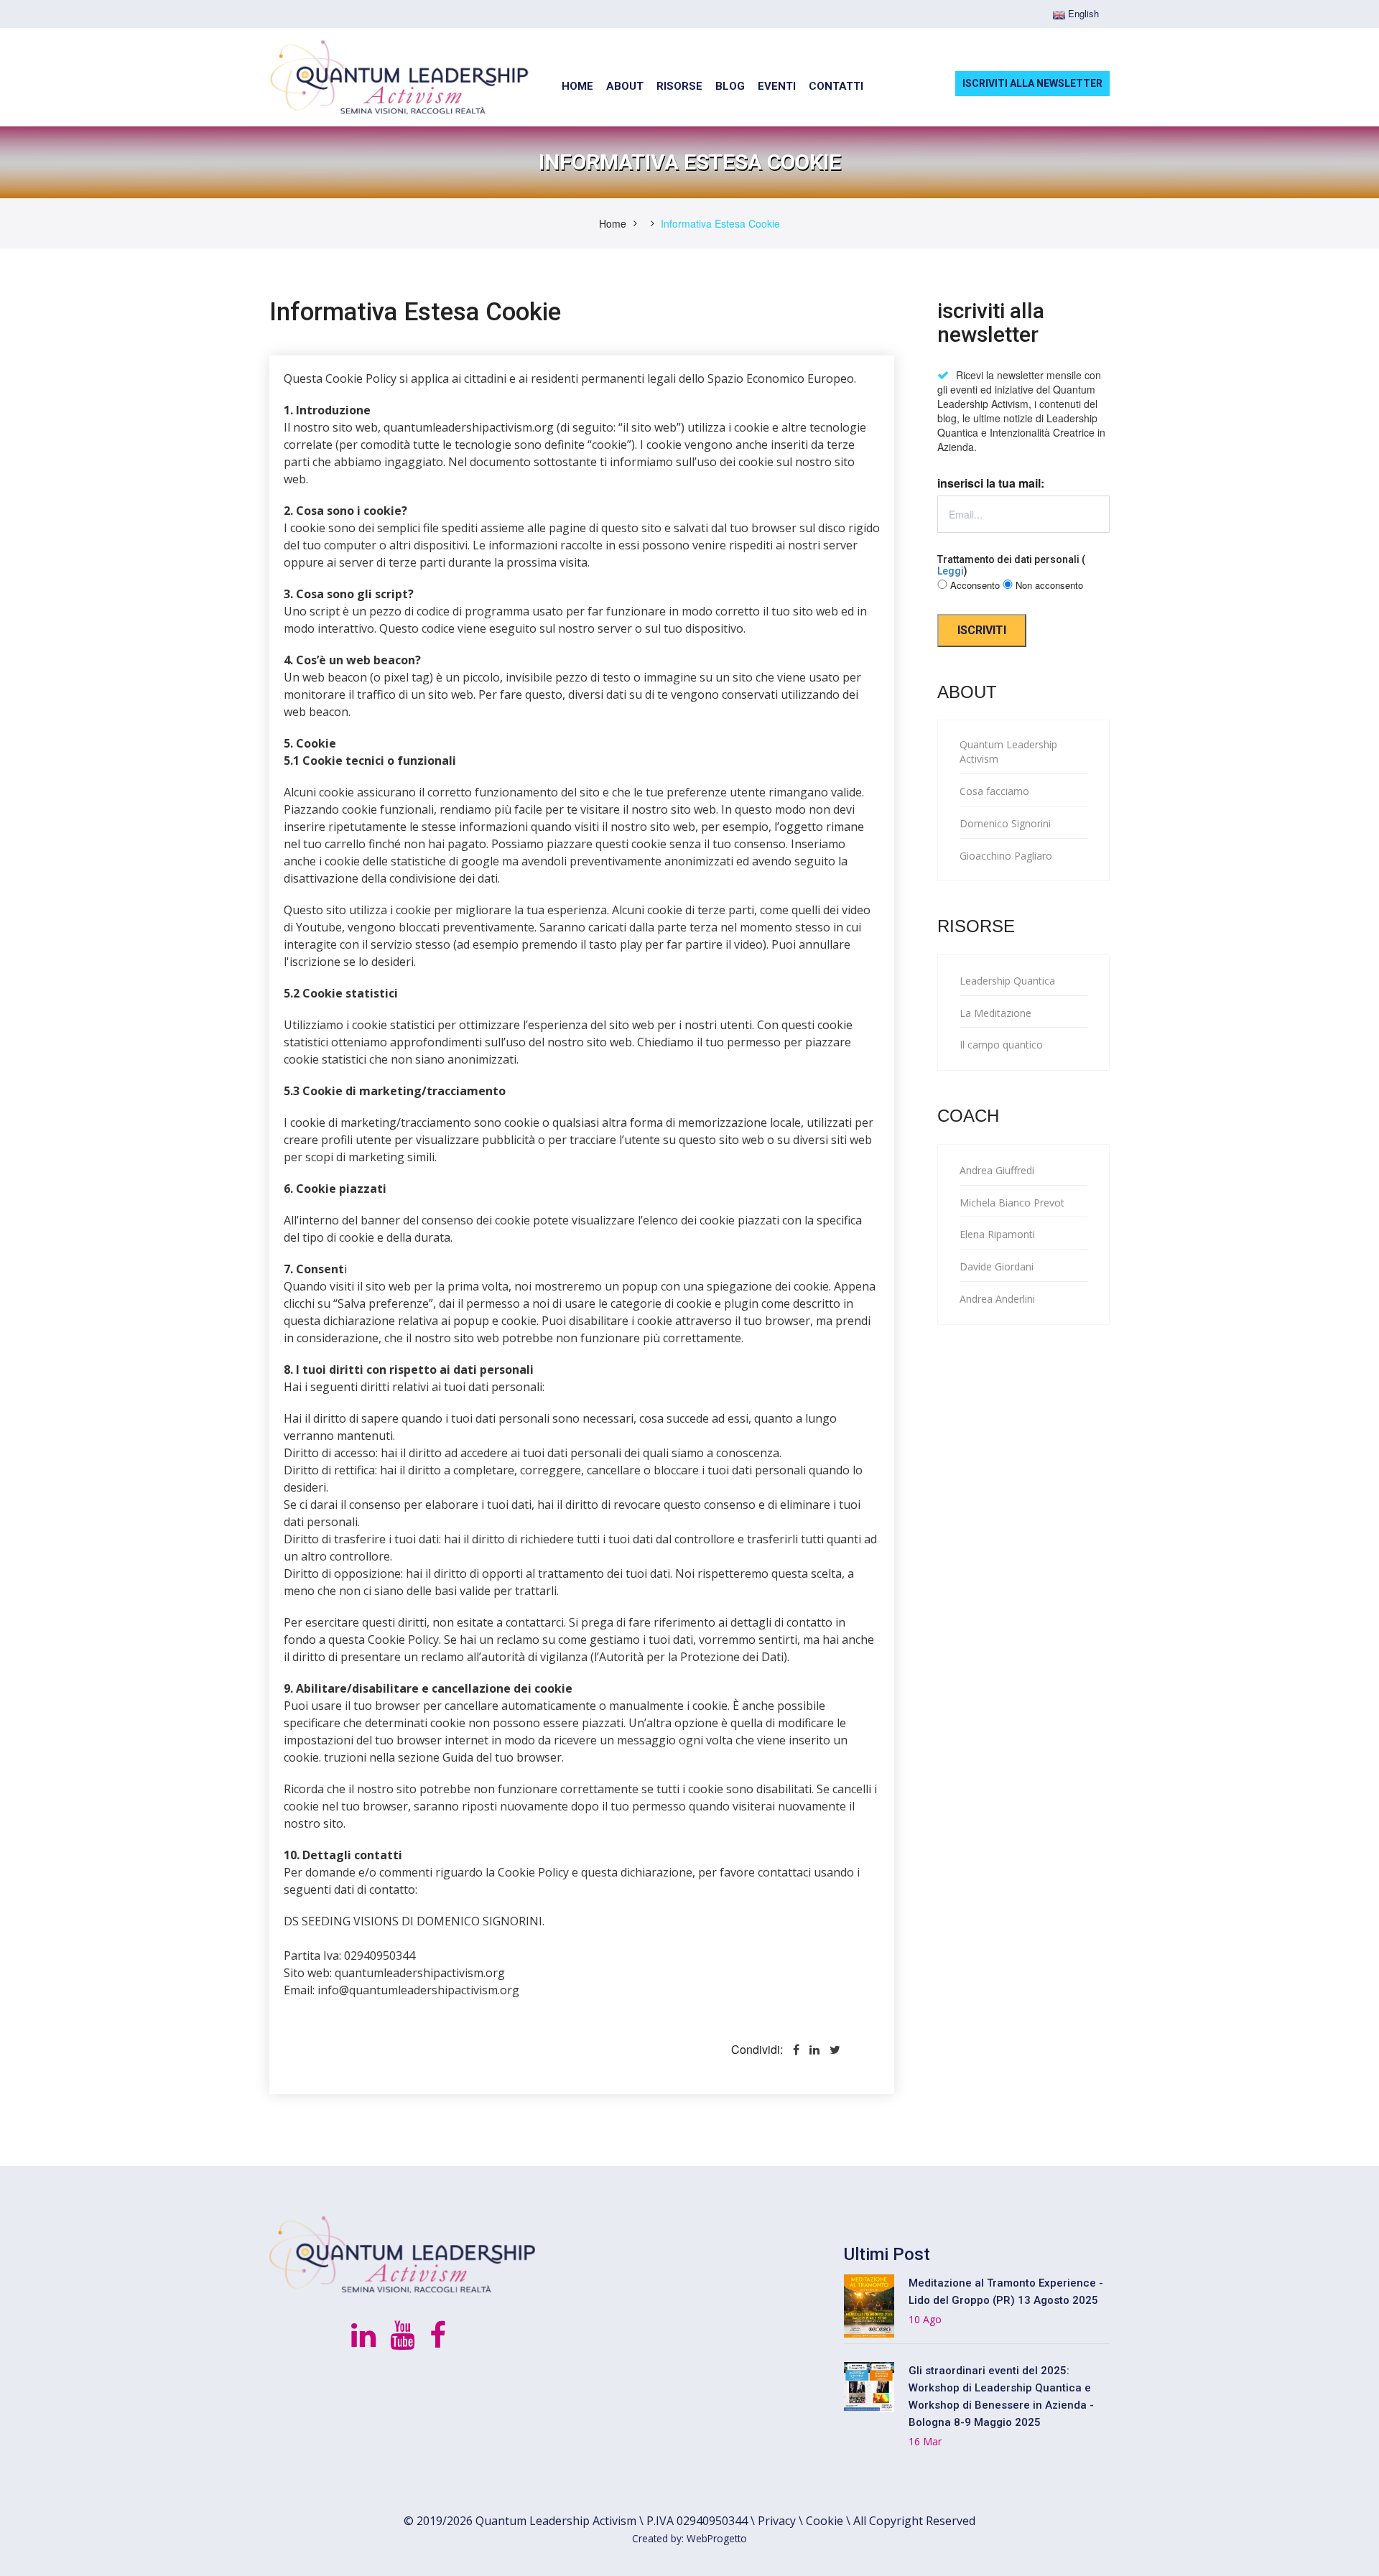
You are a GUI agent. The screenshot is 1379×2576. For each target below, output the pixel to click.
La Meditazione (995, 1013)
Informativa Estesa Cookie (720, 223)
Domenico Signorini (1005, 823)
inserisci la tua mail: (991, 483)
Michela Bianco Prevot (1012, 1203)
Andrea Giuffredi (997, 1170)
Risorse (679, 86)
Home (613, 223)
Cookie (825, 2521)
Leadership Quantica (1007, 981)
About (625, 86)
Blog (730, 86)
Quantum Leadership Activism (1008, 752)
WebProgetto (717, 2538)
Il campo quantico (1001, 1045)
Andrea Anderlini (997, 1299)
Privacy (777, 2521)
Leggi (951, 571)
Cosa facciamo (994, 791)
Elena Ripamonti (997, 1234)
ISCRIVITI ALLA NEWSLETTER (1032, 83)
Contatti (836, 86)
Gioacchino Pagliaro (1006, 856)
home (577, 86)
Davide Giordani (997, 1266)
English (1082, 14)
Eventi (777, 86)
